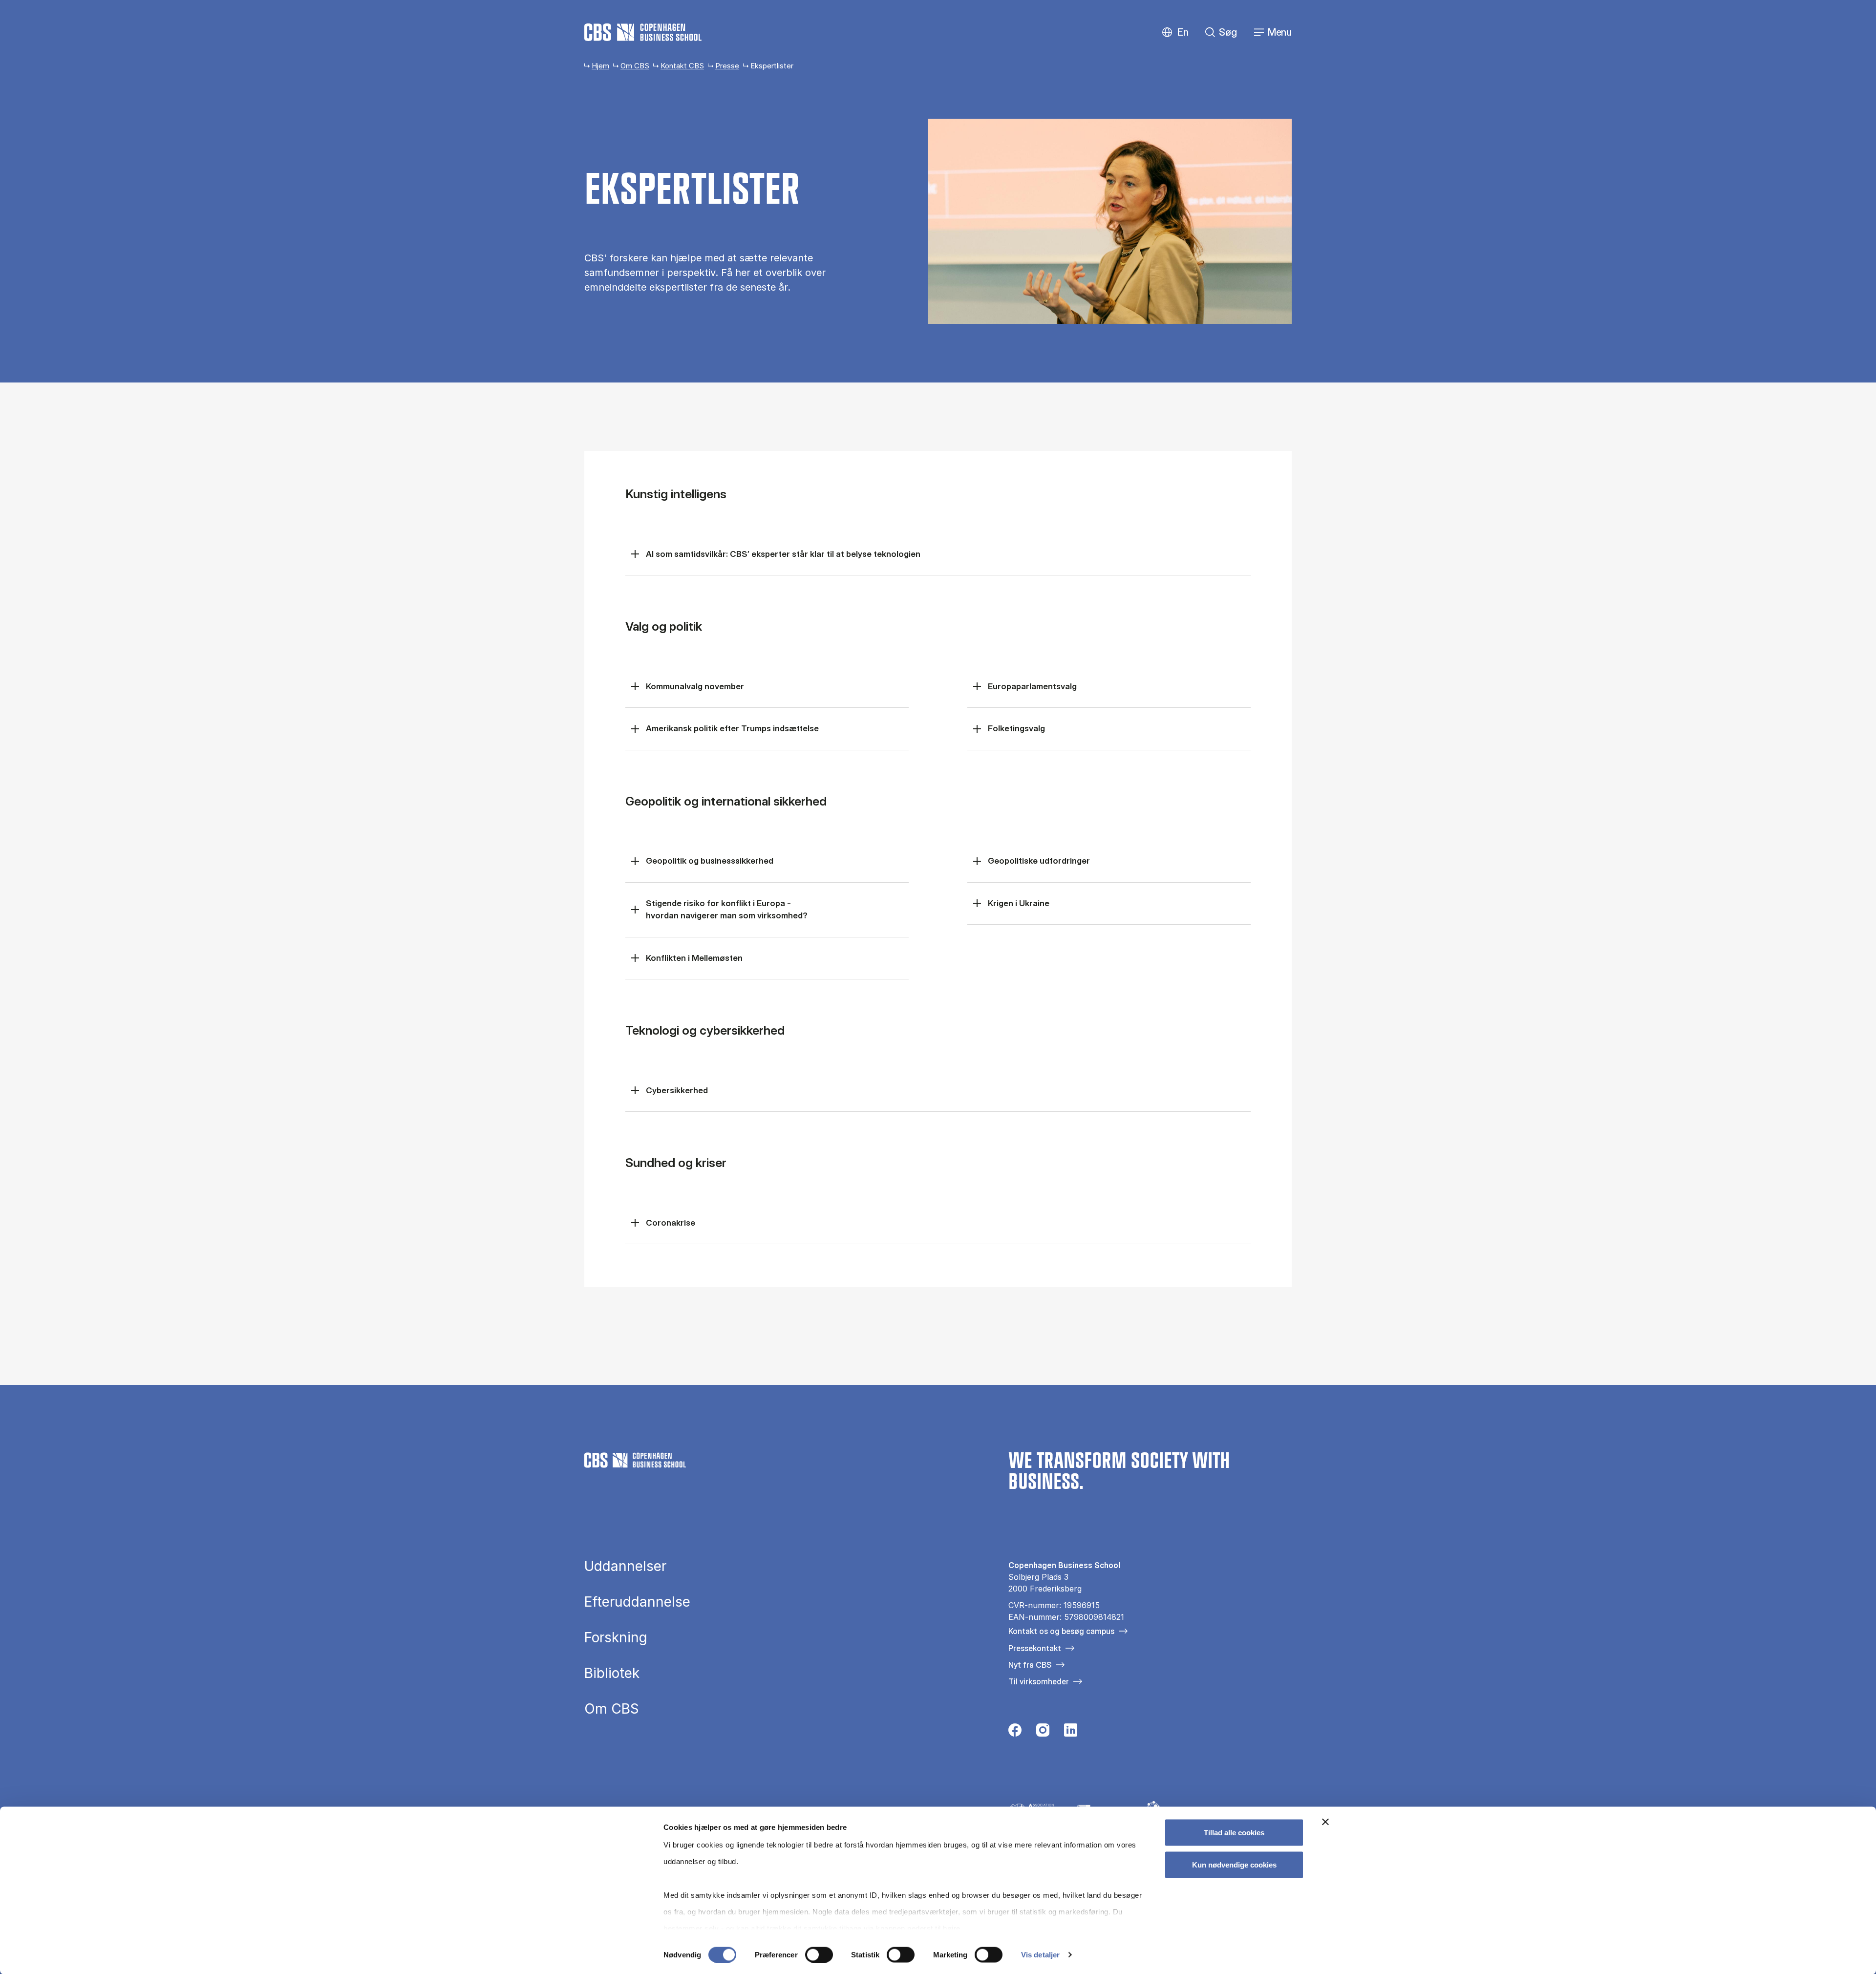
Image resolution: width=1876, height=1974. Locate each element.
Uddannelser (625, 1566)
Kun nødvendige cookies (1234, 1864)
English (1175, 32)
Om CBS (635, 66)
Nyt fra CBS (1030, 1665)
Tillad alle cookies (1234, 1833)
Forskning (616, 1637)
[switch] (819, 1954)
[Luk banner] (1325, 1822)
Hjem (600, 66)
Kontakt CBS (682, 66)
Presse (727, 66)
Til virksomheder (1039, 1681)
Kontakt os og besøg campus (1061, 1631)
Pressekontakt (1035, 1648)
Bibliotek (612, 1673)
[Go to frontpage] (643, 32)
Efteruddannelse (637, 1602)
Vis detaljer (1040, 1955)
